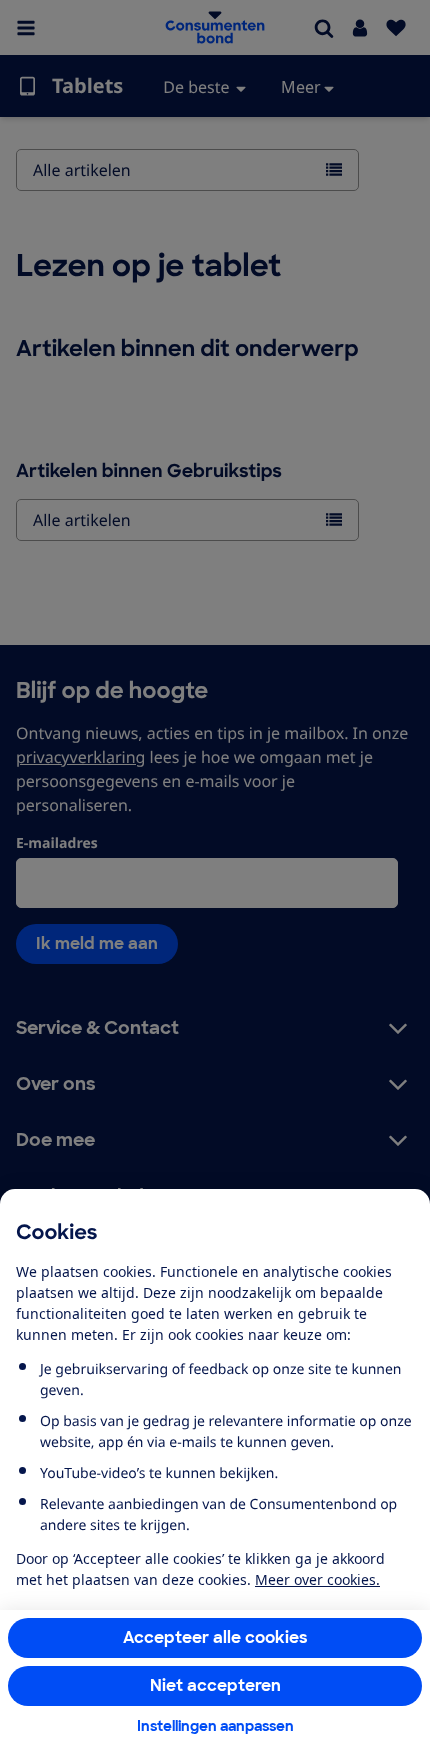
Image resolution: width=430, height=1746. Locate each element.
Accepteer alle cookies (215, 1637)
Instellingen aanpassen (215, 1726)
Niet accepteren (215, 1685)
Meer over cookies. (317, 1579)
